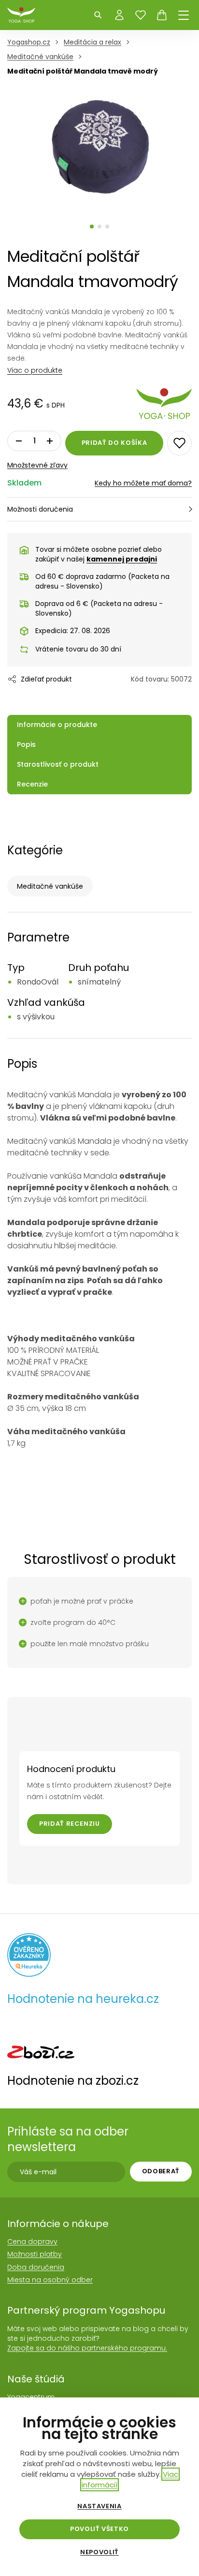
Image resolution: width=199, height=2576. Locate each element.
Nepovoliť (99, 2552)
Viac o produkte (35, 370)
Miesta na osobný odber (50, 2280)
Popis (26, 744)
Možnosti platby (35, 2254)
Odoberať (161, 2171)
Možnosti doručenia (40, 509)
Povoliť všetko (99, 2529)
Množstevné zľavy (37, 465)
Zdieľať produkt (46, 679)
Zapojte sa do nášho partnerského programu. (87, 2348)
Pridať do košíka (114, 443)
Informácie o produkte (57, 725)
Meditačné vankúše (50, 886)
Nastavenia (99, 2506)
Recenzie (32, 784)
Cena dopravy (32, 2242)
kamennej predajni (122, 559)
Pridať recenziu (70, 1824)
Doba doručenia (36, 2267)
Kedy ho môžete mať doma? (143, 483)
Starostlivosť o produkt (58, 764)
